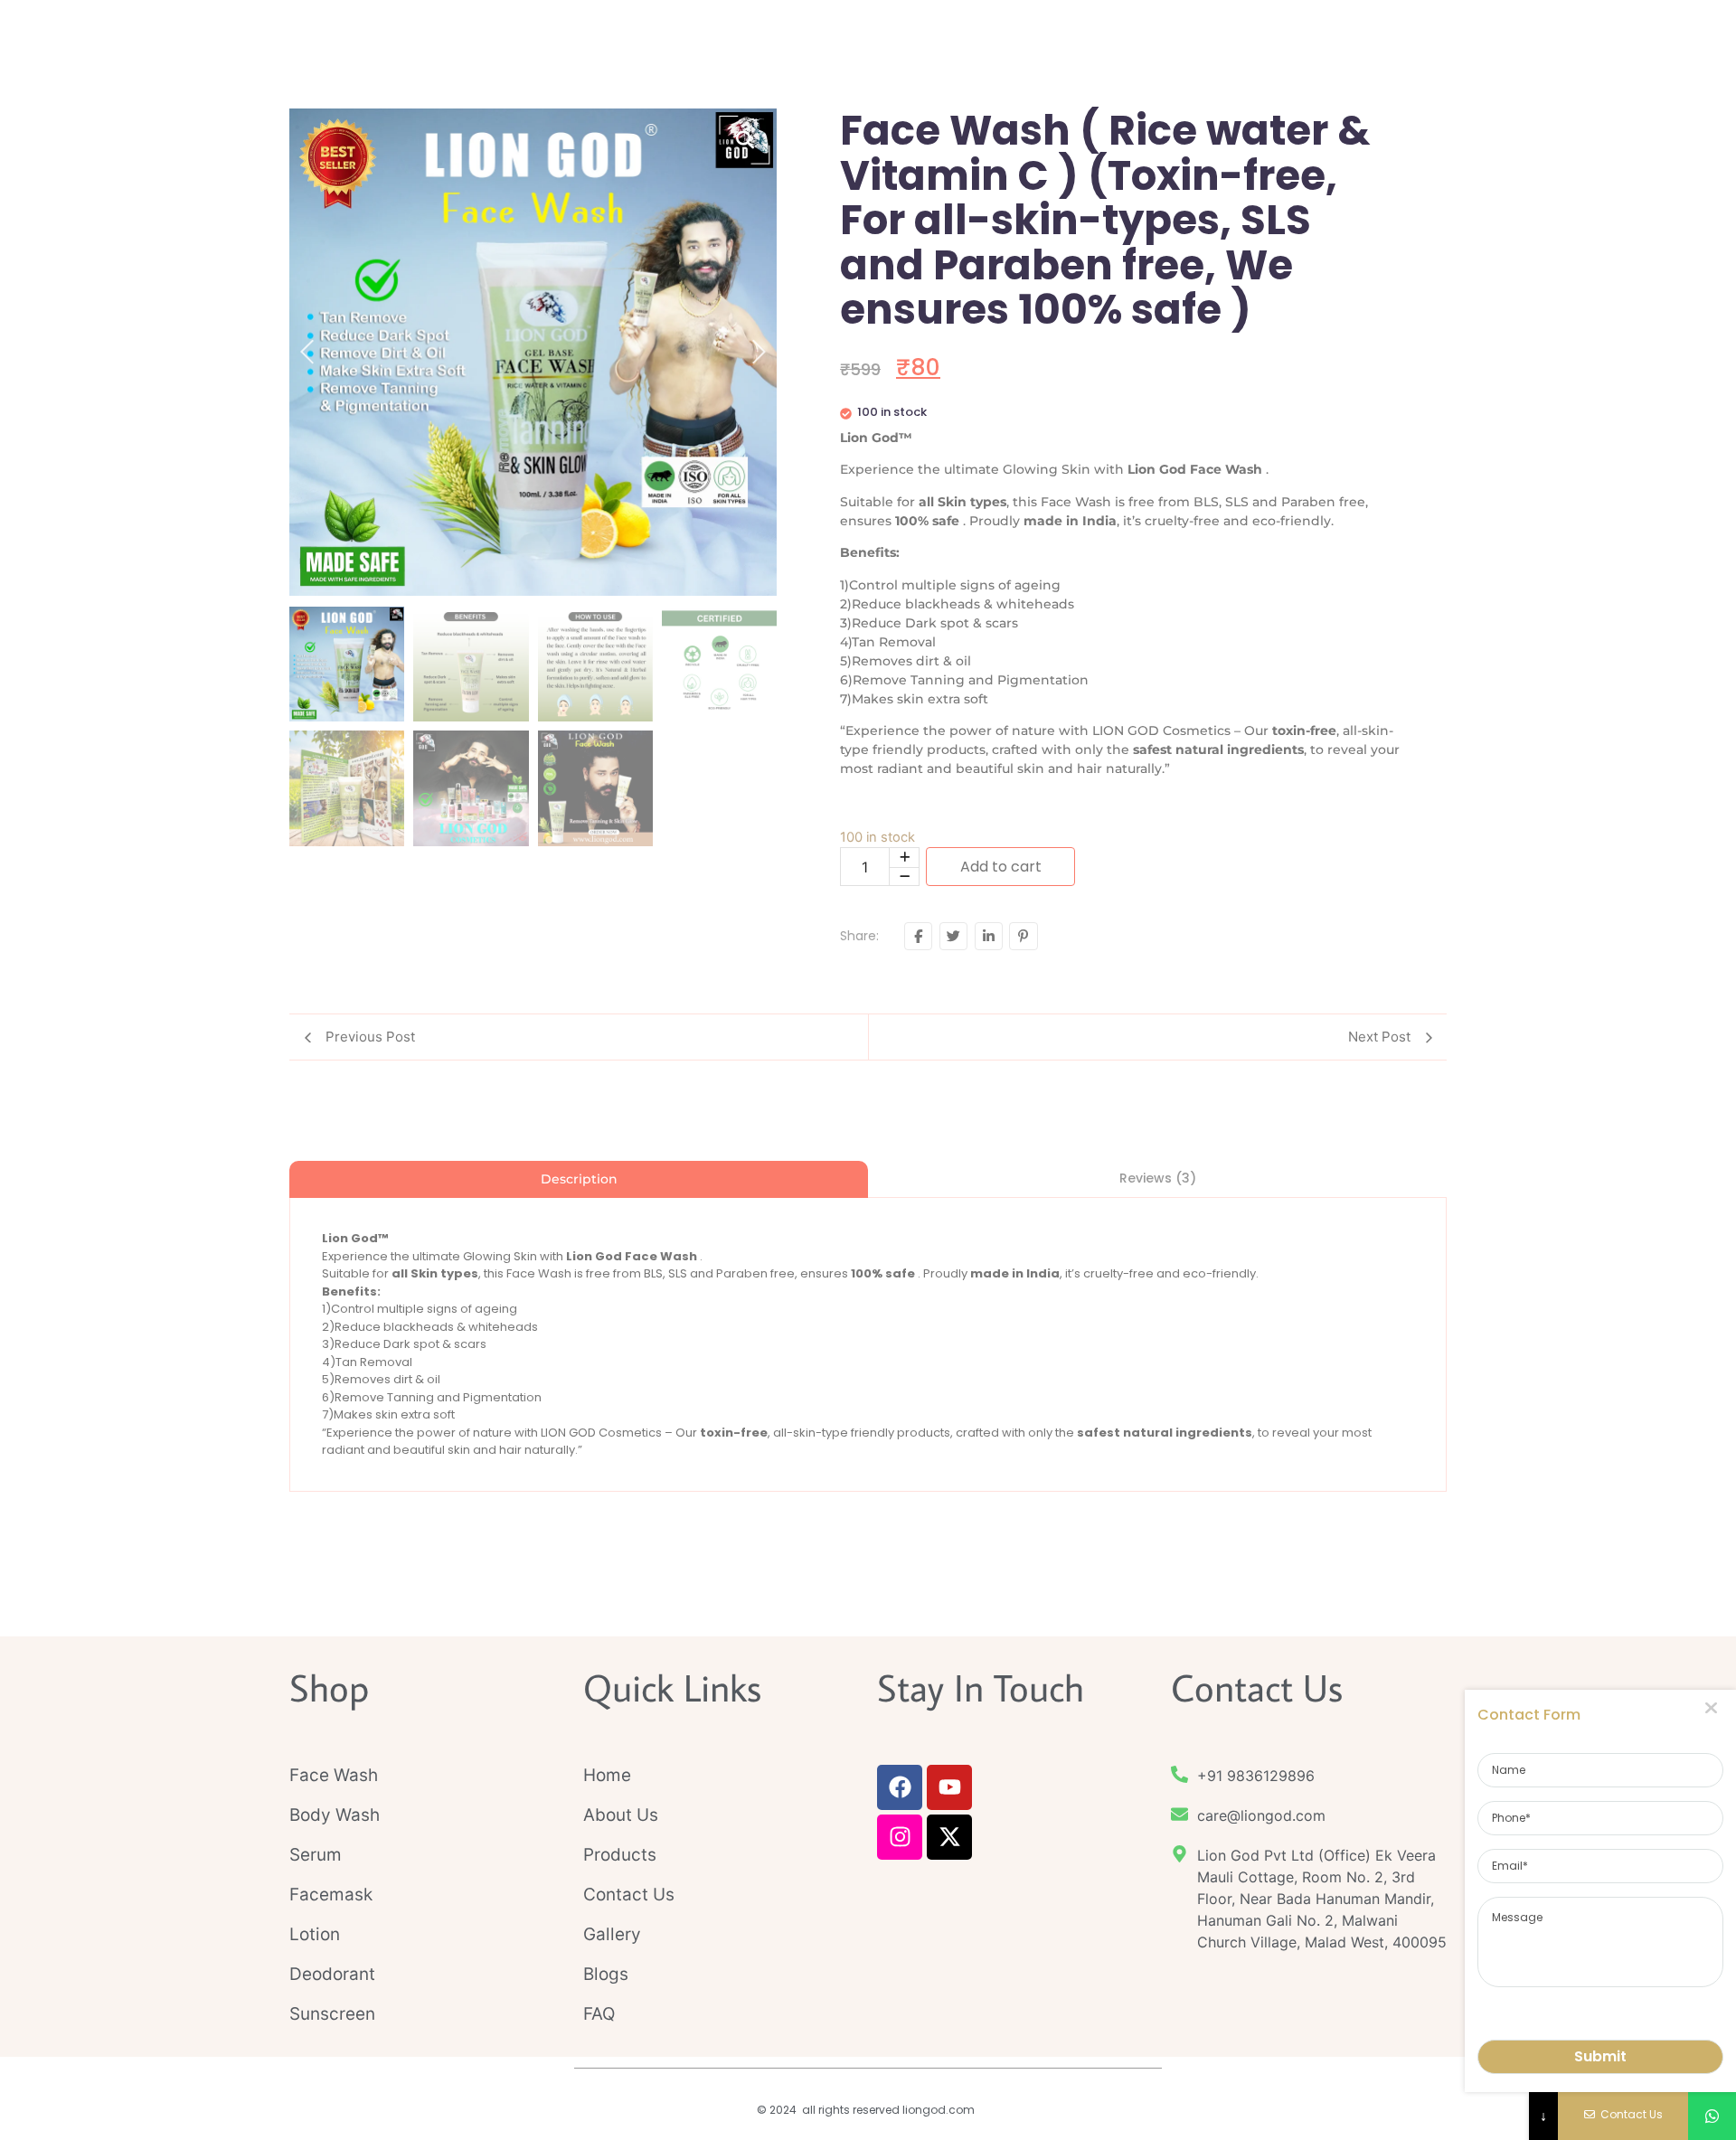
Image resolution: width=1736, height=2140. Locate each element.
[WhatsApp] (1712, 2116)
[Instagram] (900, 1837)
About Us (621, 1815)
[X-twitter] (949, 1837)
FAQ (599, 2014)
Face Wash (334, 1775)
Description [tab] (579, 1179)
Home (607, 1775)
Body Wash (335, 1815)
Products (620, 1855)
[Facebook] (900, 1787)
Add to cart (1001, 867)
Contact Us (629, 1895)
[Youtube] (949, 1787)
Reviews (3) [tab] (1158, 1178)
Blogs (606, 1974)
